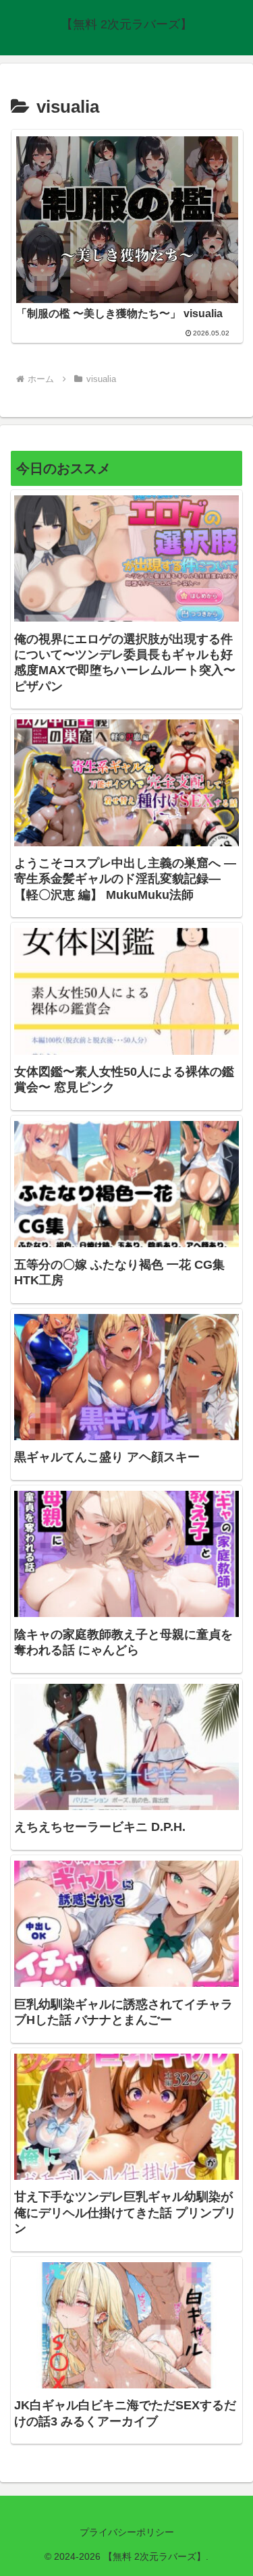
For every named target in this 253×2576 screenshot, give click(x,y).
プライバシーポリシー (127, 2532)
